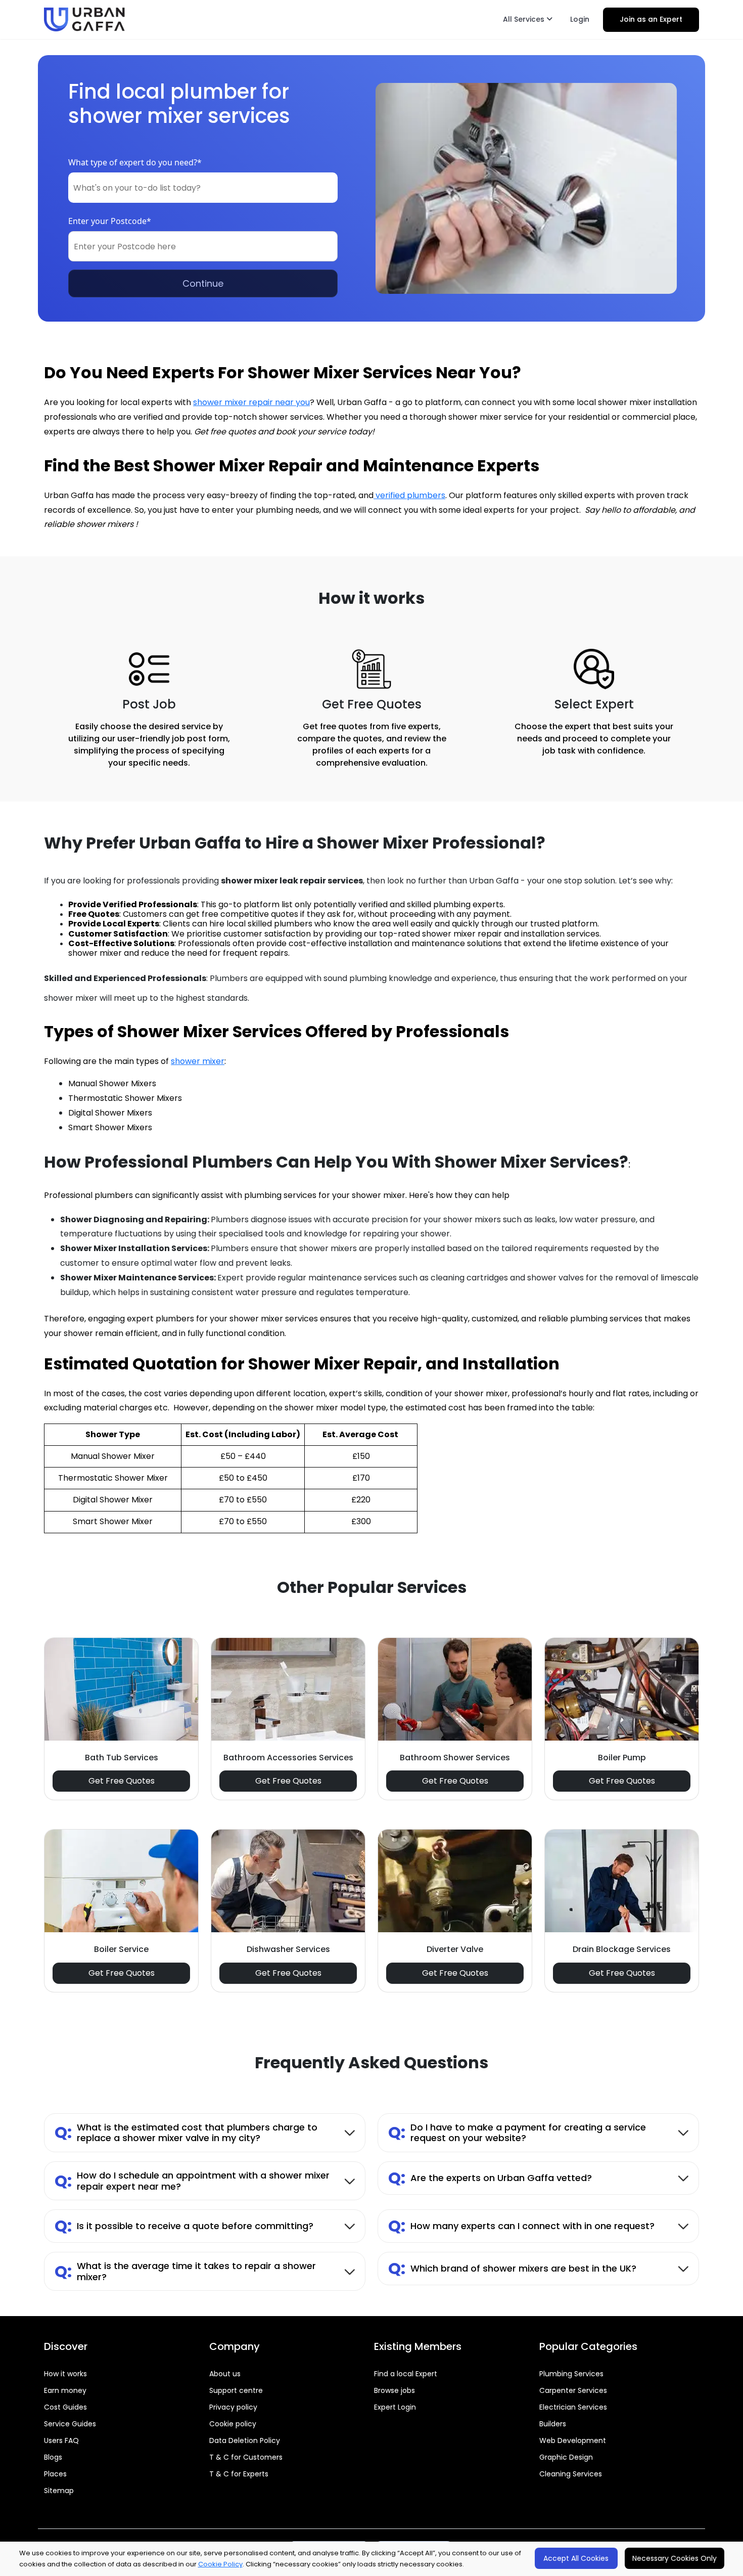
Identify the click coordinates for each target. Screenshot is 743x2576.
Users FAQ (61, 2440)
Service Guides (70, 2424)
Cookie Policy (220, 2564)
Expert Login (395, 2407)
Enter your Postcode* (110, 221)
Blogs (53, 2457)
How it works (65, 2374)
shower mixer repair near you (251, 402)
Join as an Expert (651, 19)
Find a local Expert (406, 2374)
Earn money (65, 2390)
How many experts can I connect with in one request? (521, 2226)
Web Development (573, 2440)
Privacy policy (233, 2407)
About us (225, 2374)
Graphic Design (566, 2457)
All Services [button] (525, 19)
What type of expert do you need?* (135, 162)
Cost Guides (65, 2407)
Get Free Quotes (122, 1781)
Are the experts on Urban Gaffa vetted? (490, 2178)
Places (55, 2474)
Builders (553, 2424)
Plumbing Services (571, 2374)
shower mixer (198, 1061)
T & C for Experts (239, 2474)
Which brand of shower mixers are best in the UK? (512, 2268)
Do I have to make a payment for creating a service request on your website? (517, 2133)
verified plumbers (409, 495)
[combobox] (203, 188)
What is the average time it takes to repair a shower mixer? (185, 2271)
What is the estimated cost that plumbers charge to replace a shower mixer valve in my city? (186, 2133)
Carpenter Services (573, 2390)
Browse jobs (394, 2390)
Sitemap (59, 2491)
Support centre (236, 2390)
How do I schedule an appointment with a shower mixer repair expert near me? (192, 2181)
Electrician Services (573, 2407)
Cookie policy (233, 2424)
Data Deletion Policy (245, 2440)
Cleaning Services (571, 2474)
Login (580, 19)
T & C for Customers (246, 2457)
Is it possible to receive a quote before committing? (184, 2226)
